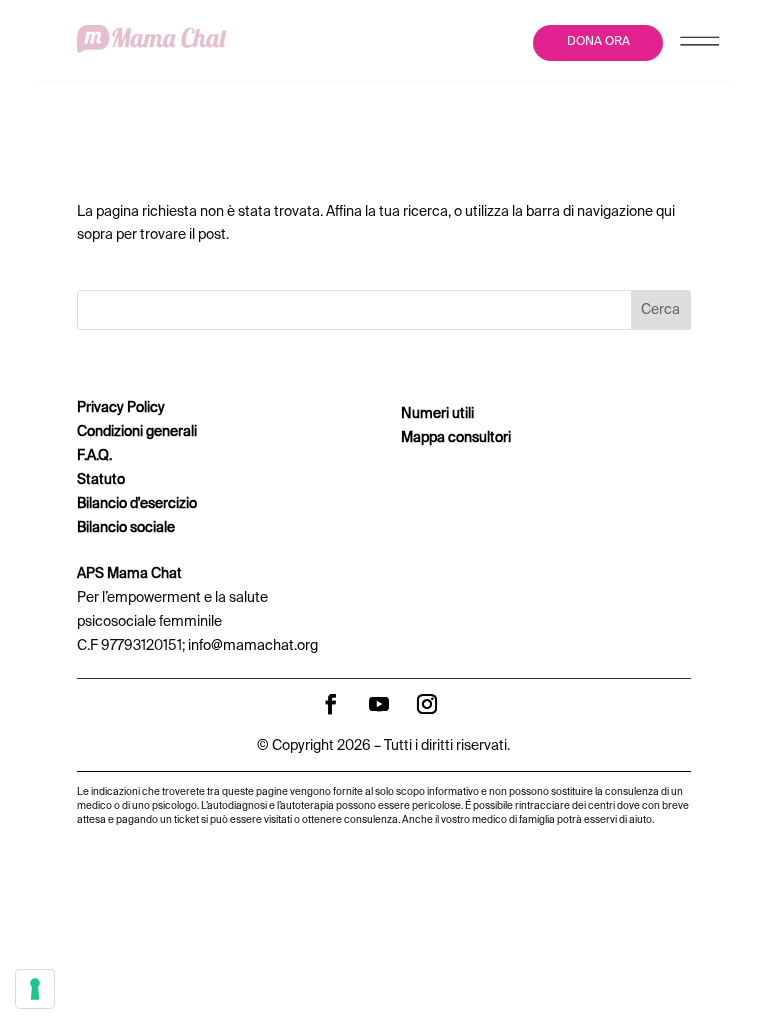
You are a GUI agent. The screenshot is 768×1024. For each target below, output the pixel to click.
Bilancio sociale (126, 528)
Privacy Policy (121, 408)
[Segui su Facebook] (331, 704)
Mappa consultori (456, 438)
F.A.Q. (94, 456)
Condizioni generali (137, 432)
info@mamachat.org (253, 646)
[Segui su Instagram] (427, 704)
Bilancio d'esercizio (137, 504)
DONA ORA (598, 42)
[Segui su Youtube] (379, 704)
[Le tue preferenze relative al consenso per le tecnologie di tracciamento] (35, 989)
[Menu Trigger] (699, 45)
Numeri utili (437, 414)
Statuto (101, 480)
